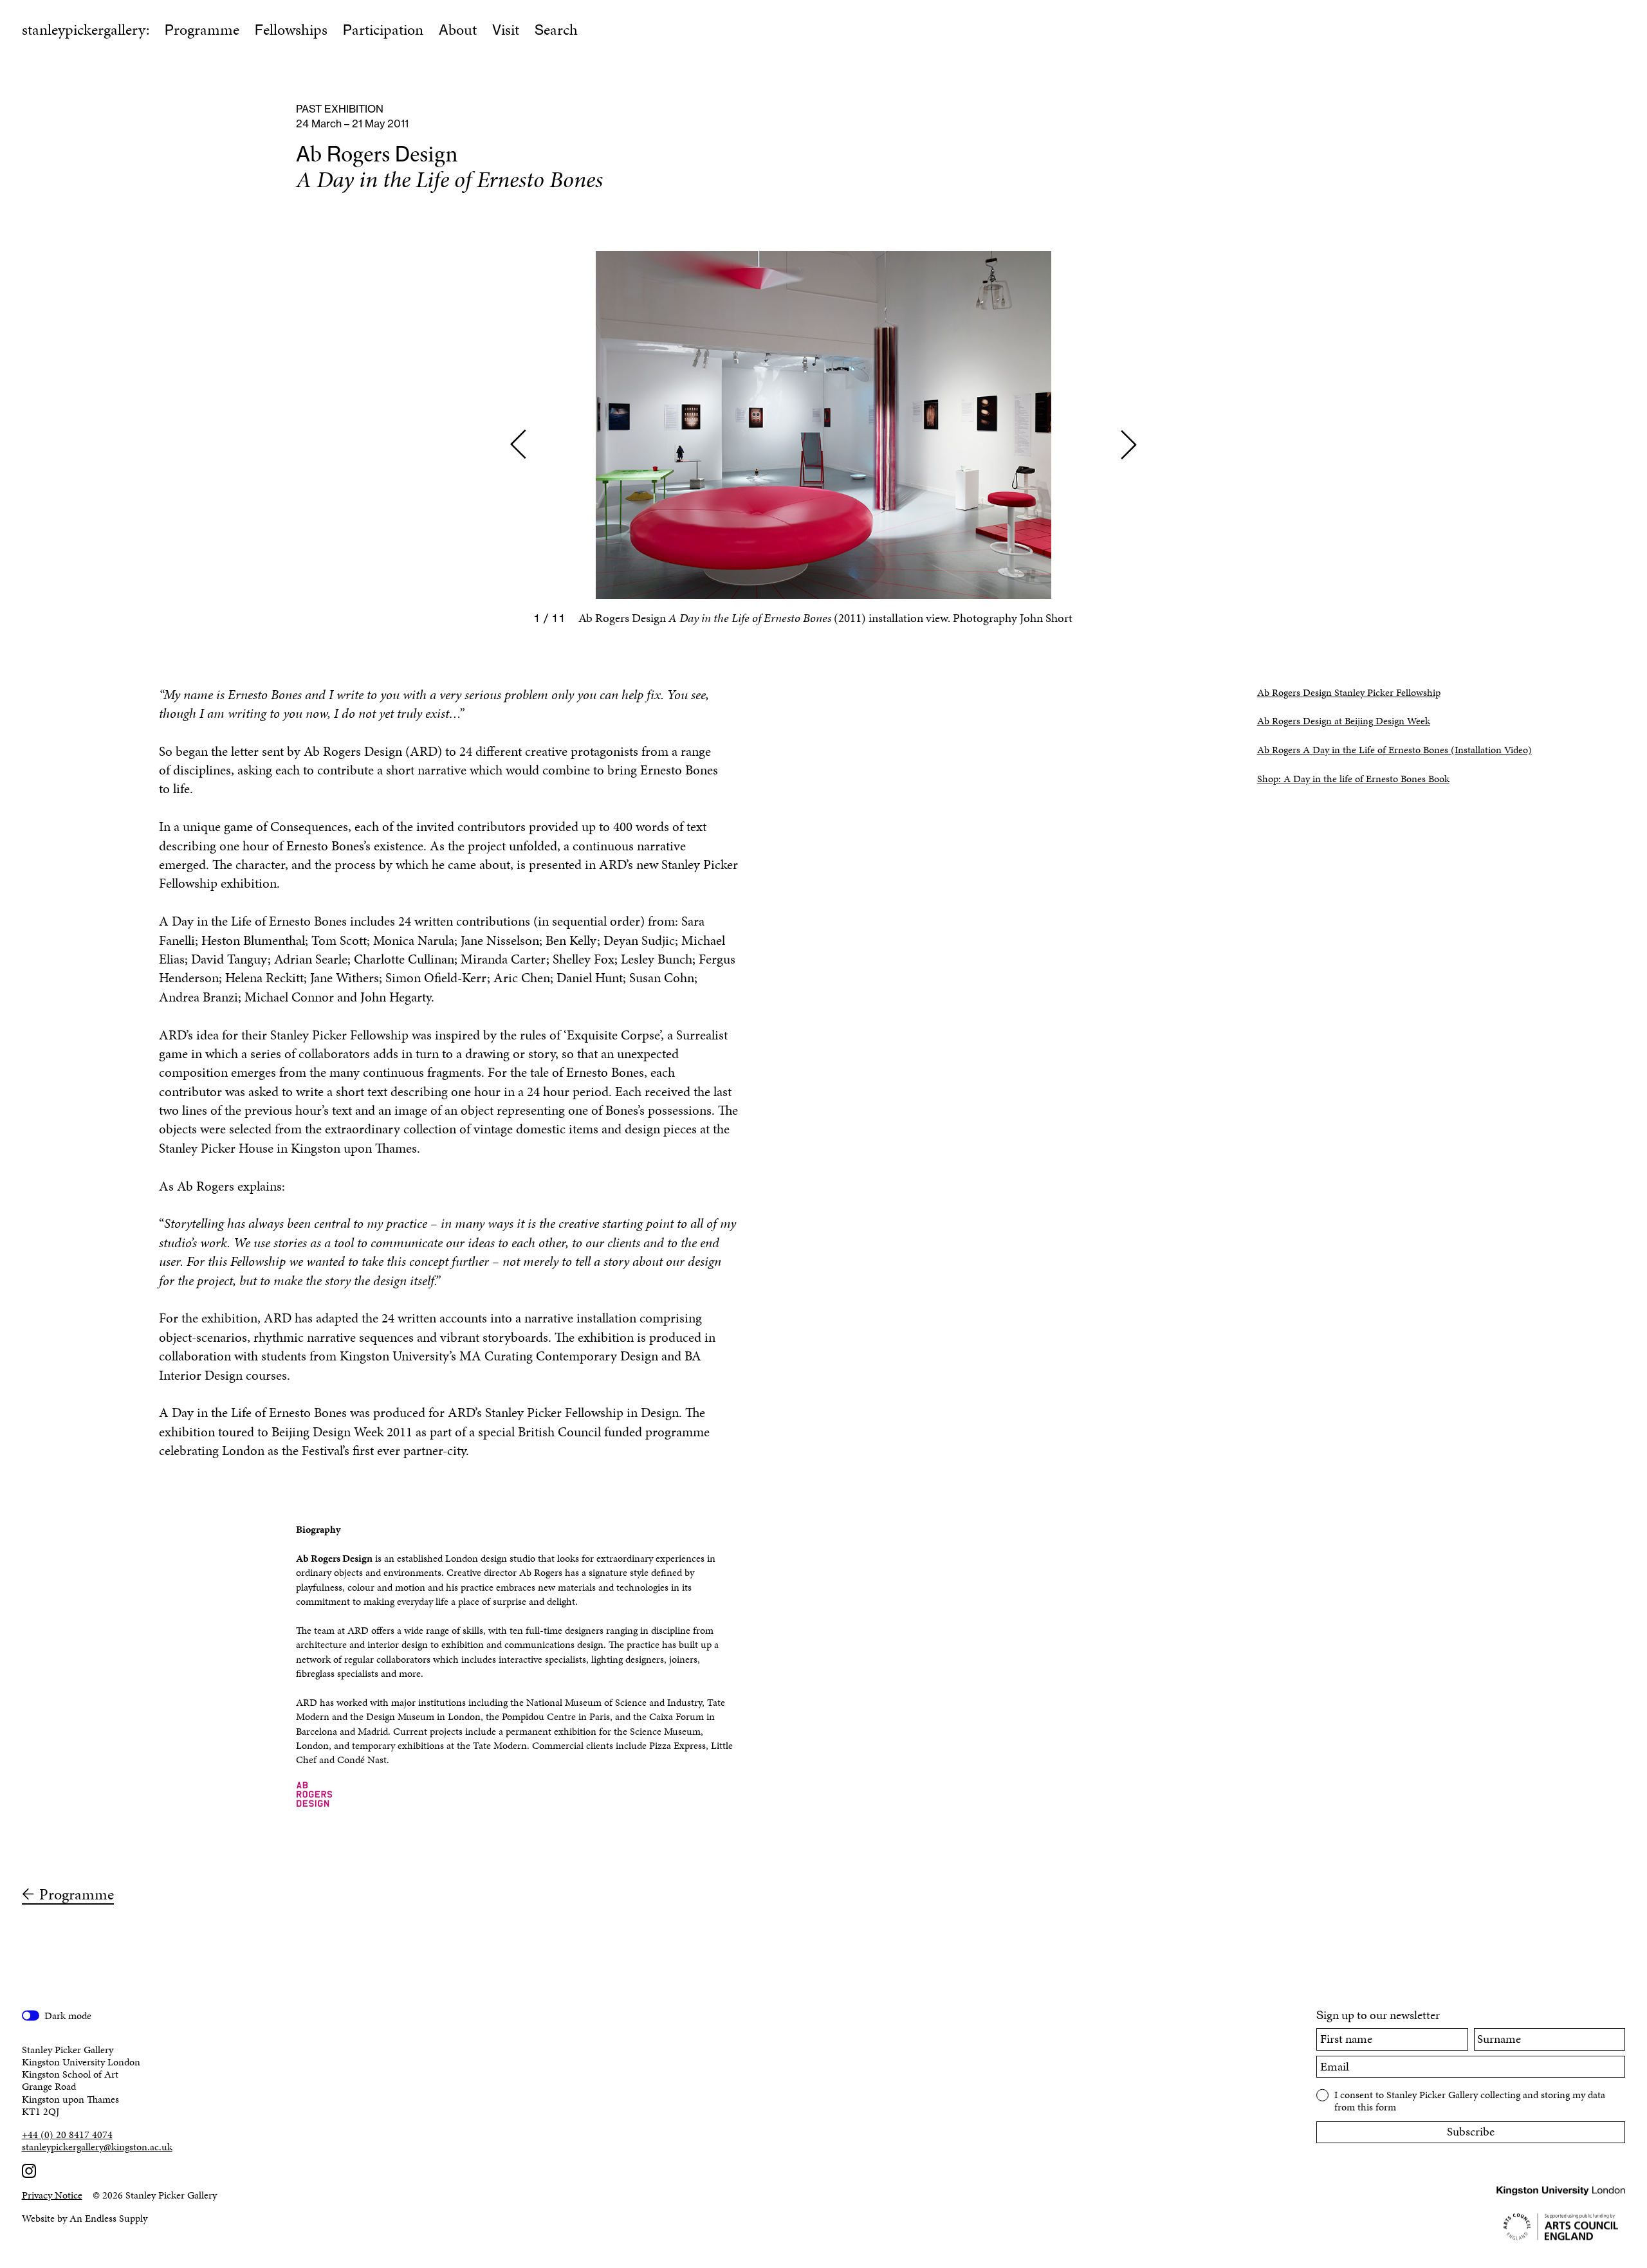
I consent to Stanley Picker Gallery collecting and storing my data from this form (1470, 2100)
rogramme (202, 30)
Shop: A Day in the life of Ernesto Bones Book (1353, 779)
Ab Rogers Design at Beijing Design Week (1344, 721)
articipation (383, 30)
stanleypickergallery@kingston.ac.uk (97, 2147)
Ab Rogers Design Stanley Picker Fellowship (1349, 692)
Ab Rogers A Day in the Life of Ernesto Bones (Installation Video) (1394, 750)
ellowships (291, 30)
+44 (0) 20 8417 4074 (67, 2135)
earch (556, 30)
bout (458, 30)
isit (506, 30)
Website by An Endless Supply (85, 2218)
